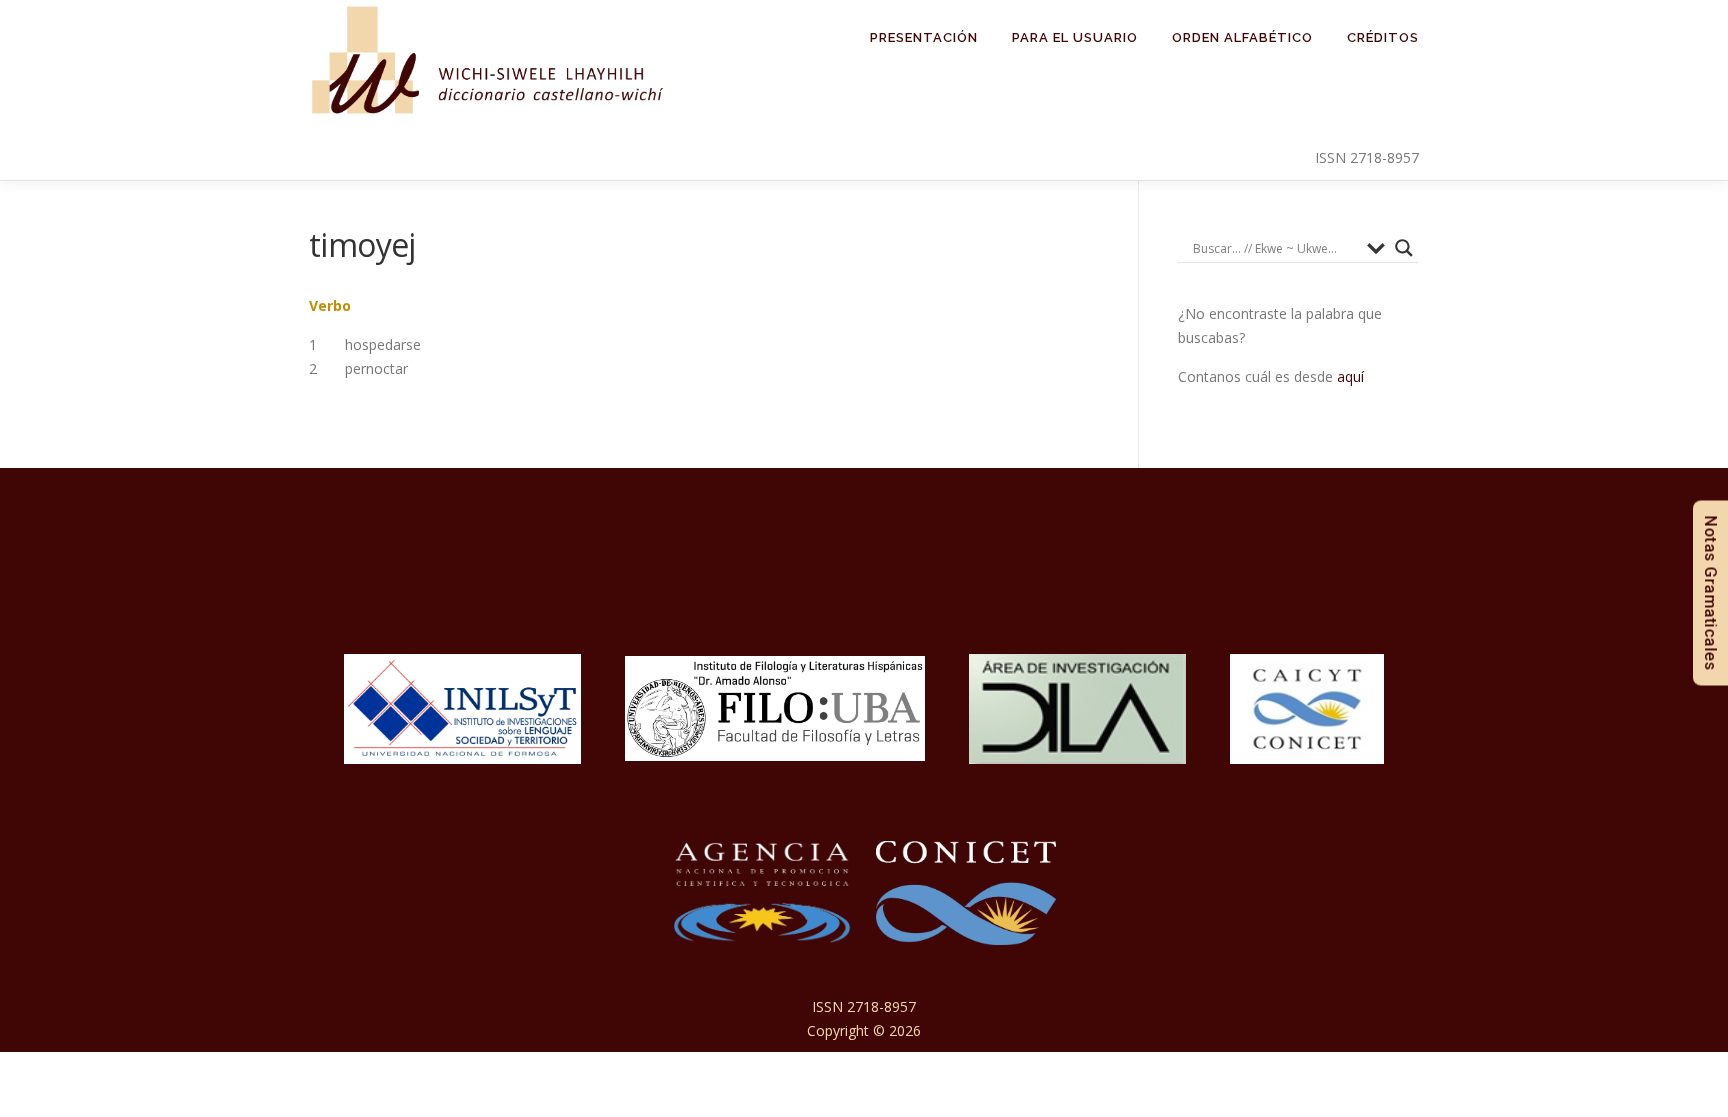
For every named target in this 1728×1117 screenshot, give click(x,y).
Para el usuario (1075, 37)
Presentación (924, 37)
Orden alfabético (1242, 37)
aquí (1350, 376)
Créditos (1383, 37)
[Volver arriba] (1643, 984)
